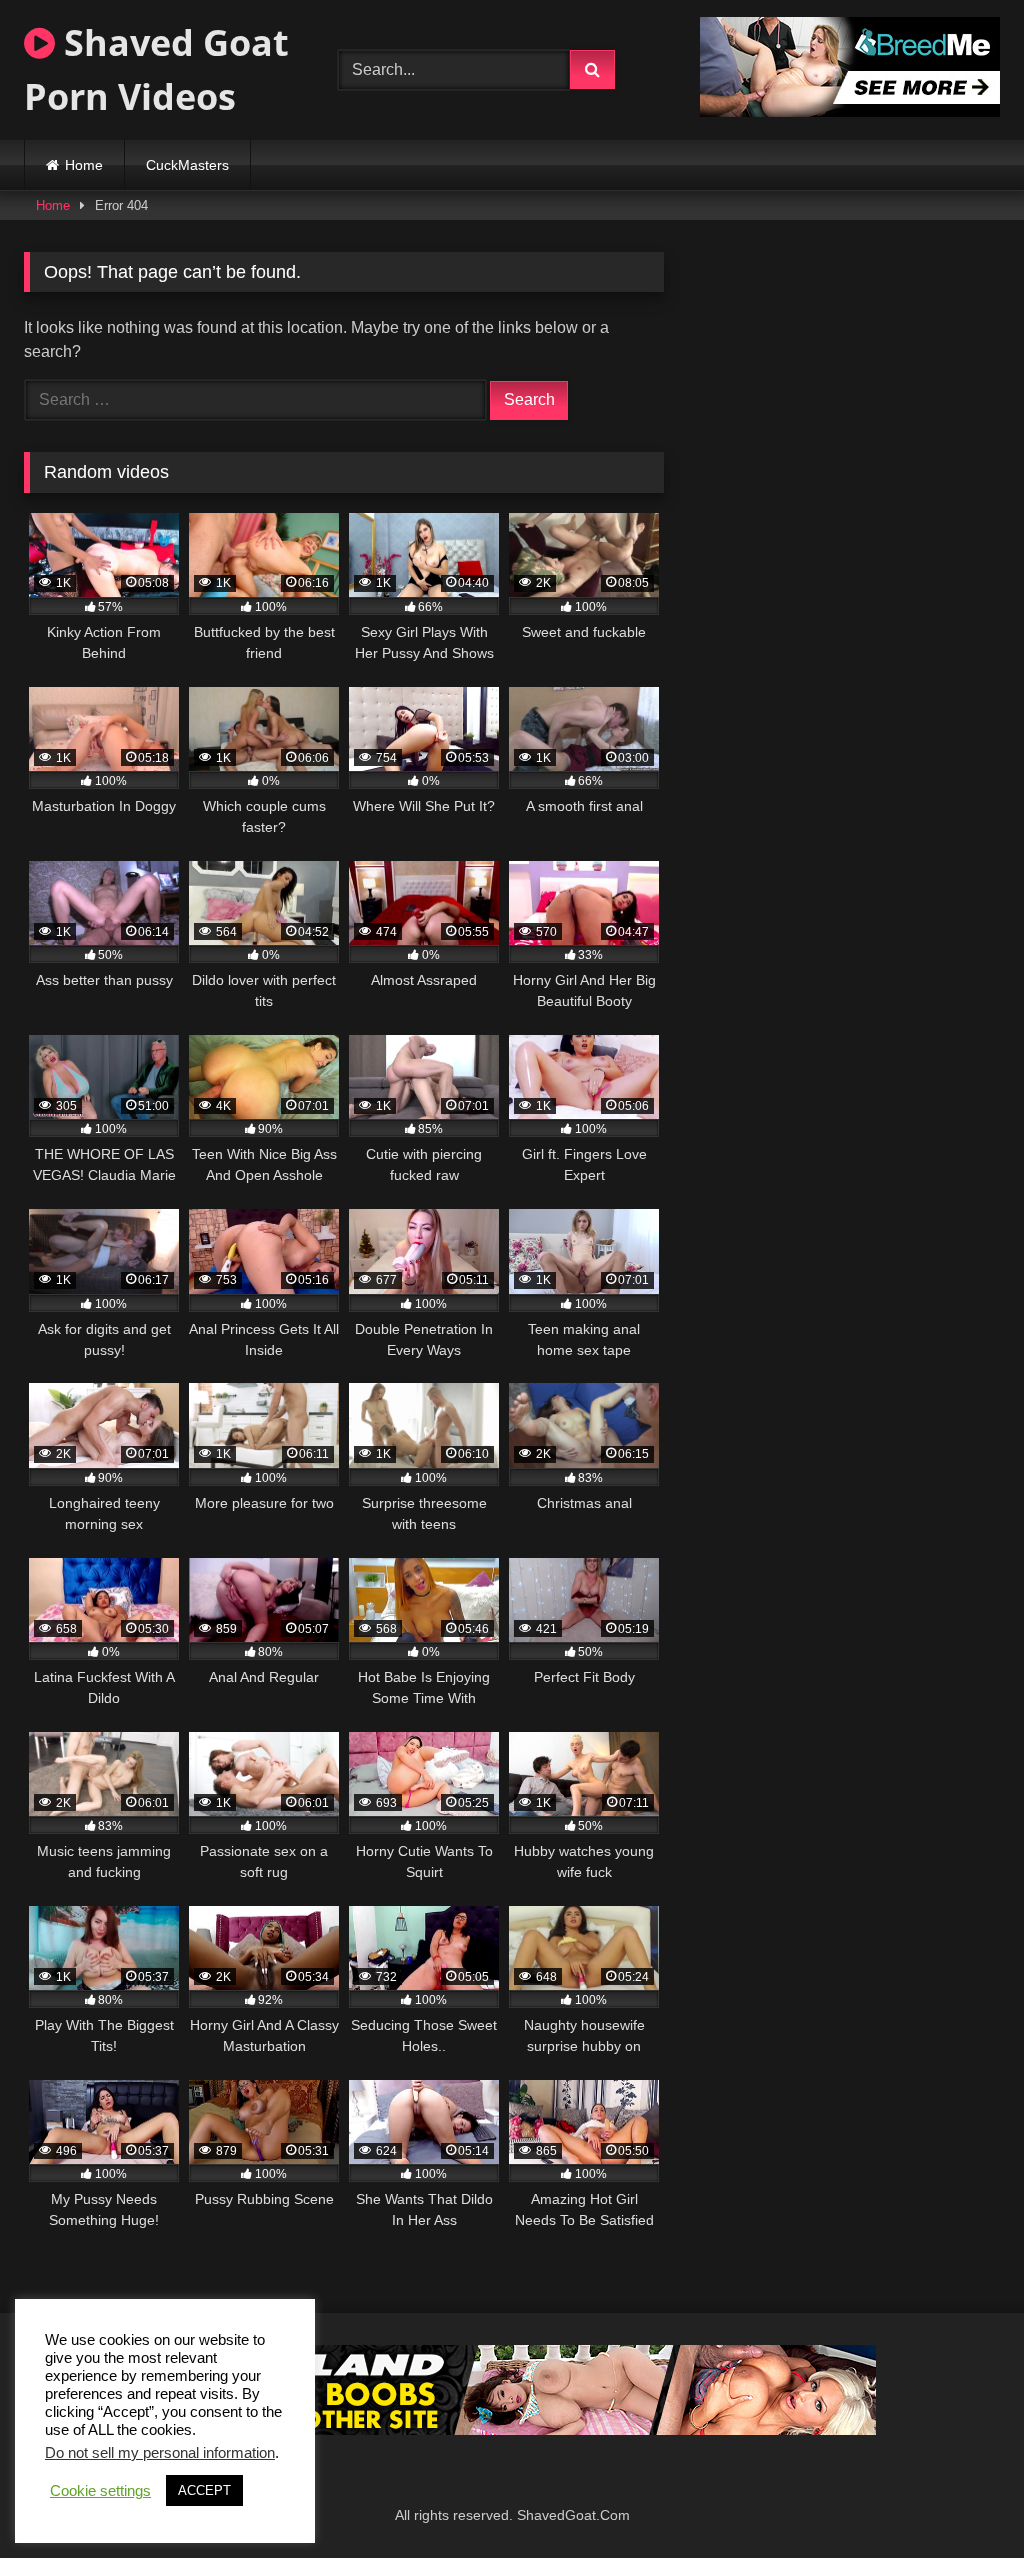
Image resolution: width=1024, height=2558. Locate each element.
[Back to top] (962, 2498)
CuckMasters (187, 165)
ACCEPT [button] (204, 2490)
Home (84, 165)
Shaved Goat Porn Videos (156, 69)
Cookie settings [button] (100, 2491)
